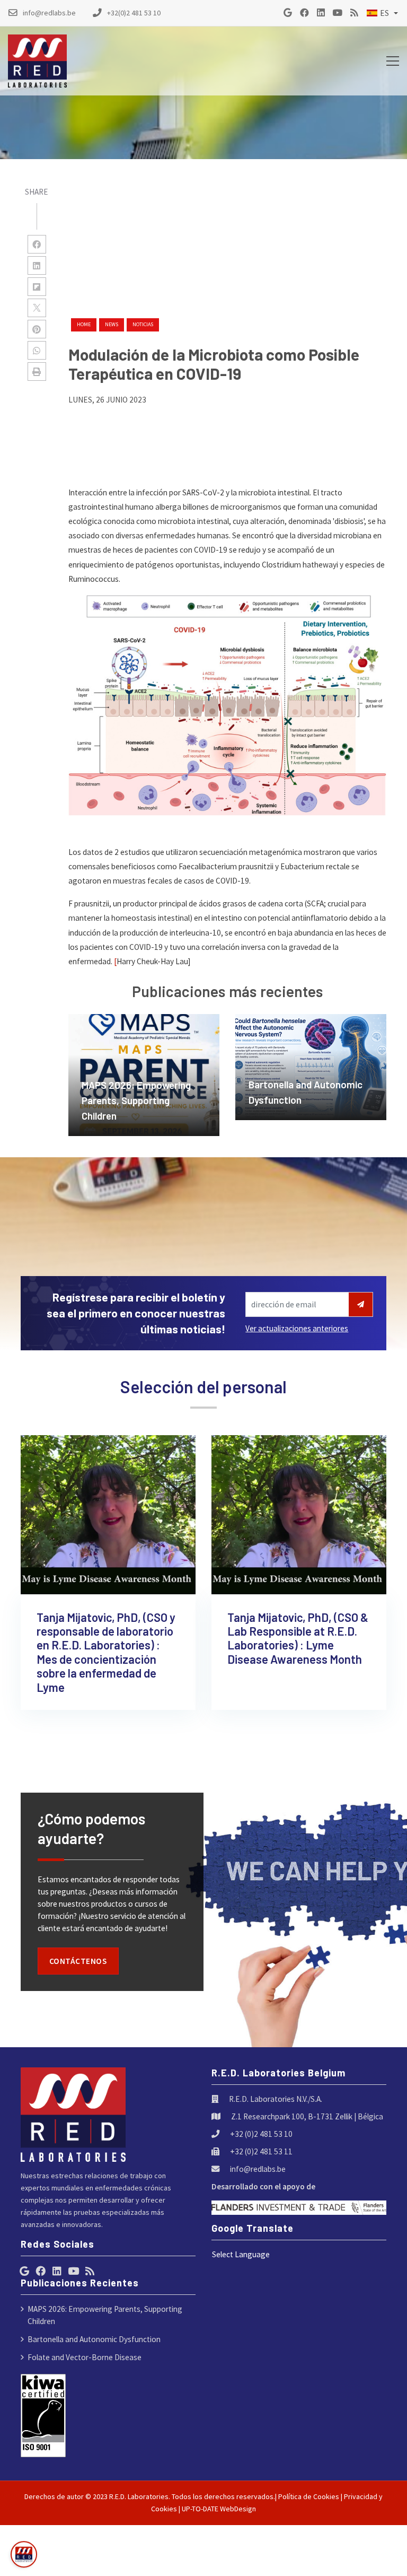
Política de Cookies (309, 2496)
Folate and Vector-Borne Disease (85, 2357)
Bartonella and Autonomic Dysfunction (94, 2339)
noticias (143, 324)
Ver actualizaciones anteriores (297, 1328)
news (112, 324)
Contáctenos (78, 1961)
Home (84, 324)
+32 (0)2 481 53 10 (261, 2134)
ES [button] (384, 13)
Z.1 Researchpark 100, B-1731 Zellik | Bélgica (307, 2116)
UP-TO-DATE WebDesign (219, 2509)
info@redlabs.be (258, 2169)
